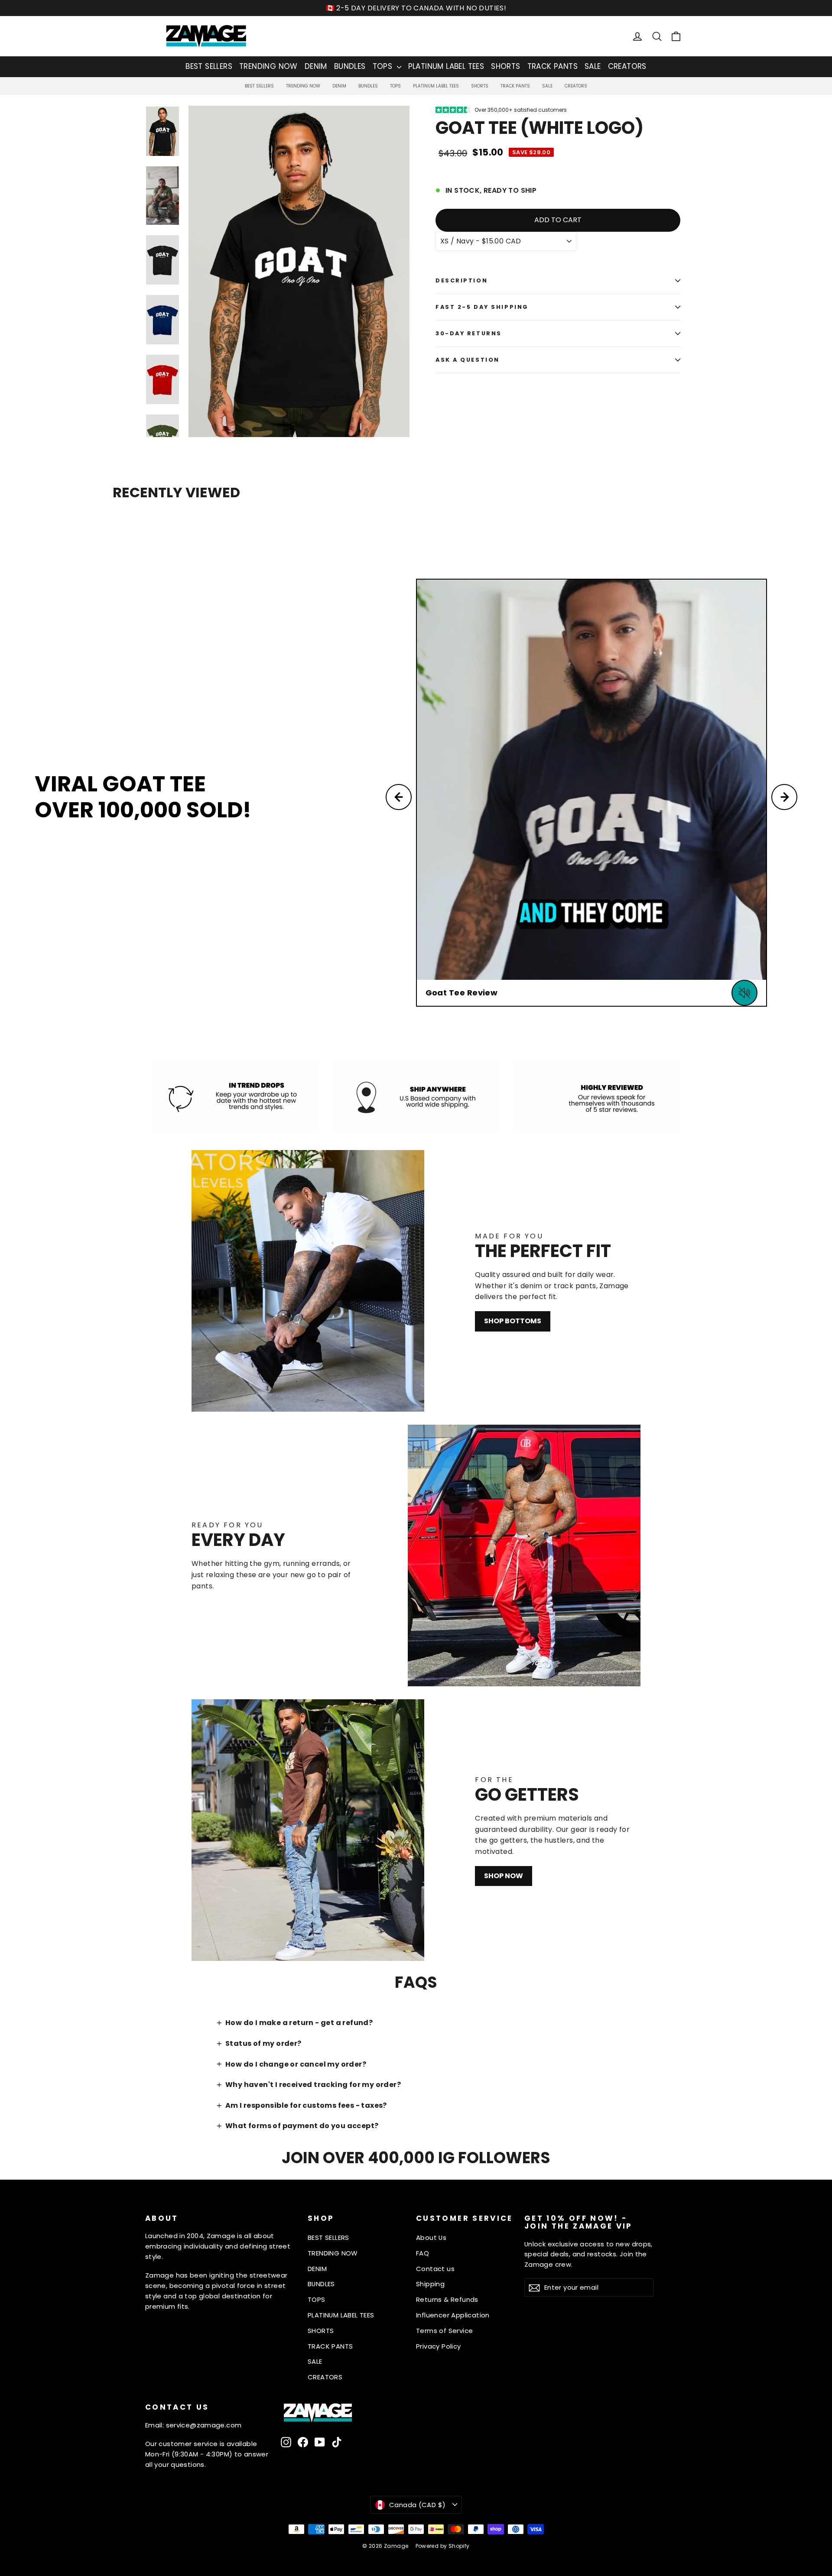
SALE (593, 66)
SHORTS (505, 66)
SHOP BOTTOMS (513, 1321)
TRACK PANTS (552, 66)
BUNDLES (350, 66)
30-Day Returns (469, 333)
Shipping (430, 2284)
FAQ (422, 2253)
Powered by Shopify (443, 2546)
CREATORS (627, 66)
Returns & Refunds (447, 2299)
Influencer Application (453, 2315)
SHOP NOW (504, 1876)
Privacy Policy (439, 2346)
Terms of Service (444, 2331)
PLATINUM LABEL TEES (446, 66)
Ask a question (468, 360)
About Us (431, 2237)
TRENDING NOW (268, 66)
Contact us (435, 2269)
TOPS (384, 66)
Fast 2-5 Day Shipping (482, 307)
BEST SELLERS (209, 66)
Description (461, 280)
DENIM (316, 66)
